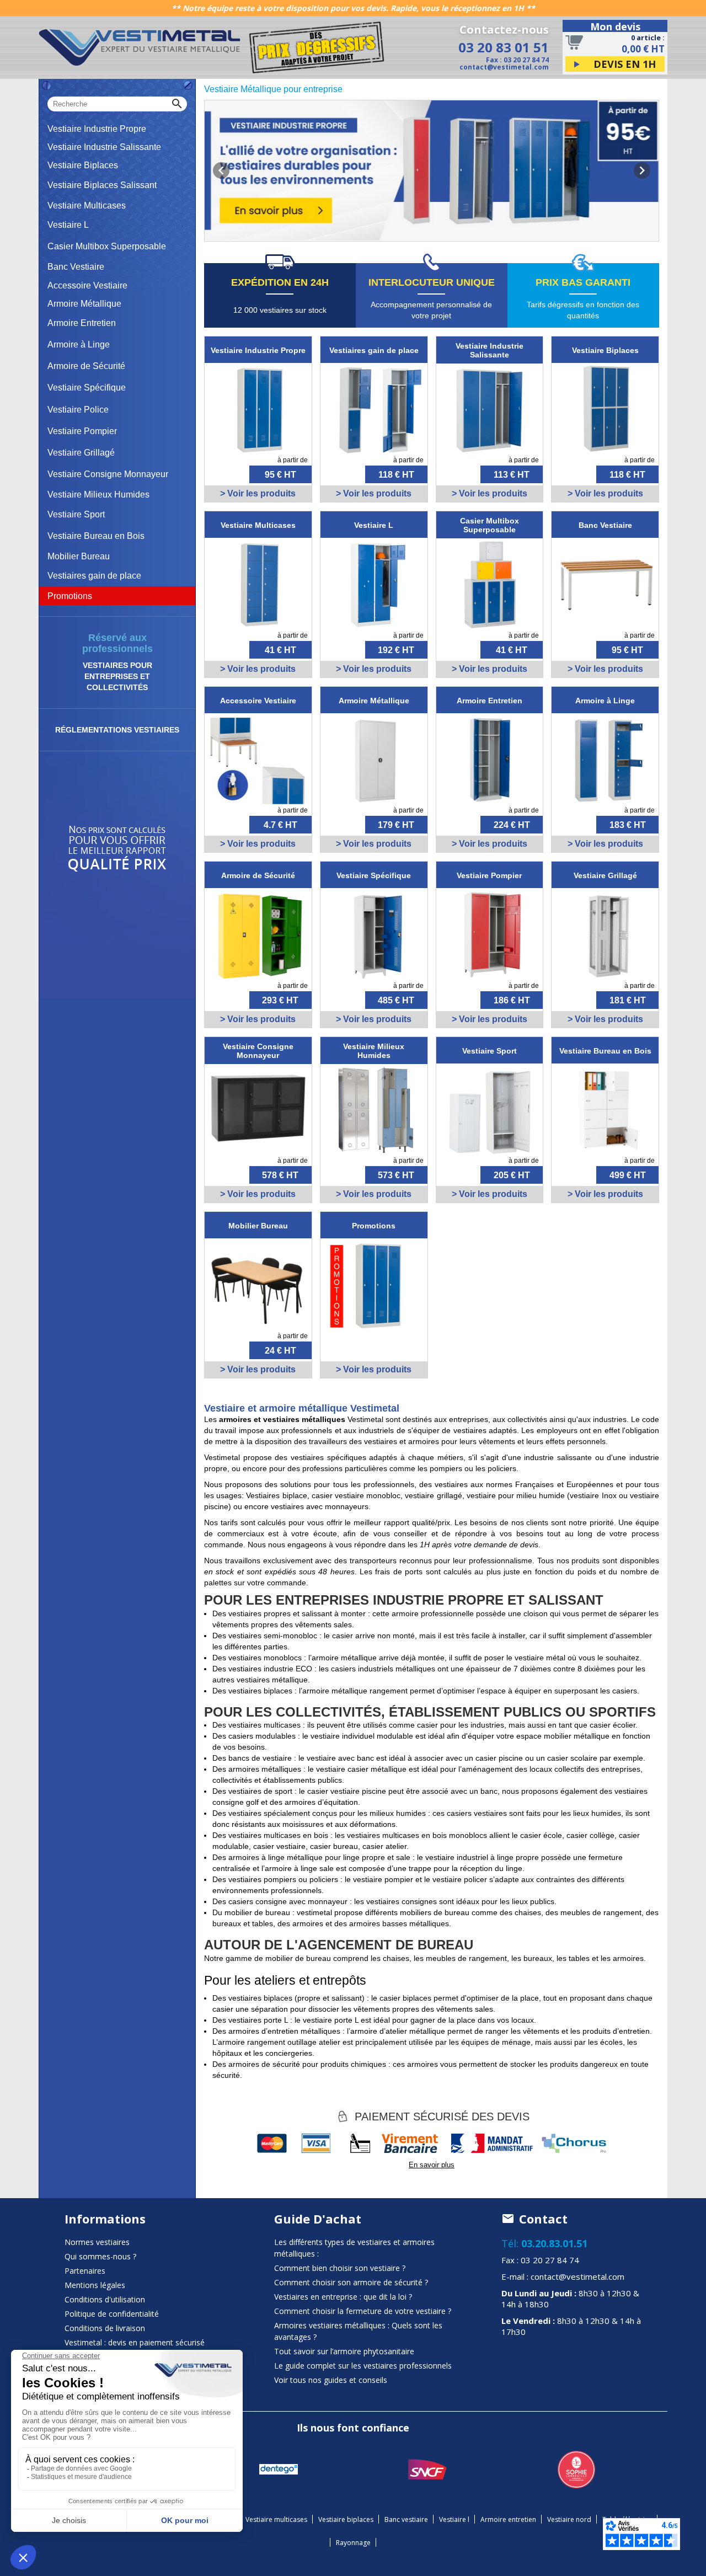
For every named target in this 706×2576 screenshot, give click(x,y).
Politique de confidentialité (112, 2314)
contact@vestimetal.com (504, 67)
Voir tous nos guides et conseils (331, 2380)
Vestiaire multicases (276, 2519)
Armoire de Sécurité (86, 366)
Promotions (70, 596)
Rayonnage (353, 2543)
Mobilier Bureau (79, 556)
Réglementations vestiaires (117, 730)
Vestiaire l (454, 2519)
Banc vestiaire (406, 2519)
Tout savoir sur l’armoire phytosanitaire (344, 2351)
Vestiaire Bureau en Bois (96, 536)
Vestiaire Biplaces (83, 165)
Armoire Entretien (82, 323)
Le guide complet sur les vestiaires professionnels (363, 2366)
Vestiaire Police (78, 410)
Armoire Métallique (84, 304)
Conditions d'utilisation (105, 2299)
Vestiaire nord (569, 2519)
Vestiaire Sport (76, 514)
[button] (221, 170)
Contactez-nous (504, 30)
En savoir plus (432, 2165)
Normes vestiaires (97, 2242)
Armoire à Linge (79, 344)
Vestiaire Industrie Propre (97, 129)
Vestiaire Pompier (82, 431)
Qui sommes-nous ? (100, 2256)
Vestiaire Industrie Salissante (104, 147)
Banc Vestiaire (76, 267)
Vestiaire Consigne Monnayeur (108, 474)
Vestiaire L (68, 225)
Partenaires (85, 2271)
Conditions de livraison (105, 2328)
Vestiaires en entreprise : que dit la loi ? (343, 2297)
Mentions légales (95, 2285)
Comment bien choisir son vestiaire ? (340, 2268)
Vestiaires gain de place (94, 576)
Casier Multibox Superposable (107, 246)
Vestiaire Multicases (87, 205)
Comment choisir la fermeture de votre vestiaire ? (363, 2311)
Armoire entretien (508, 2519)
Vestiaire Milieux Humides (98, 495)
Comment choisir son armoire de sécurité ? (351, 2282)
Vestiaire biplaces (346, 2519)
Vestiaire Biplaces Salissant (102, 185)
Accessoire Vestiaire (87, 285)
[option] (432, 171)
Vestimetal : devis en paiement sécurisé (135, 2342)
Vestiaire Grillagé (81, 453)
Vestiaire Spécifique (87, 388)
